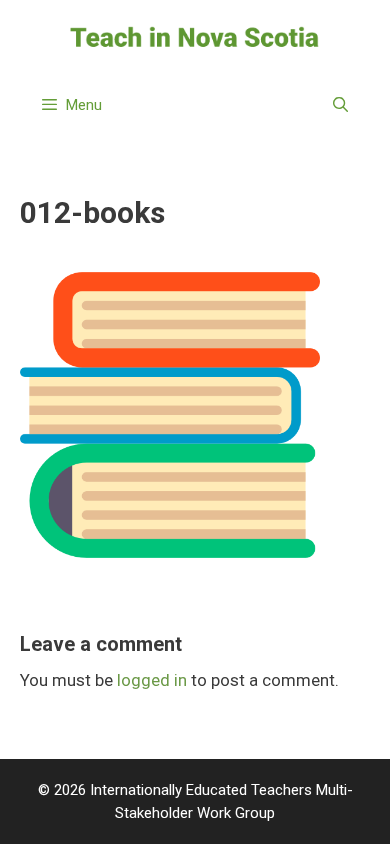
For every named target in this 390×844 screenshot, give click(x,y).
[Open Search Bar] (340, 105)
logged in (152, 680)
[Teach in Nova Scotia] (195, 36)
